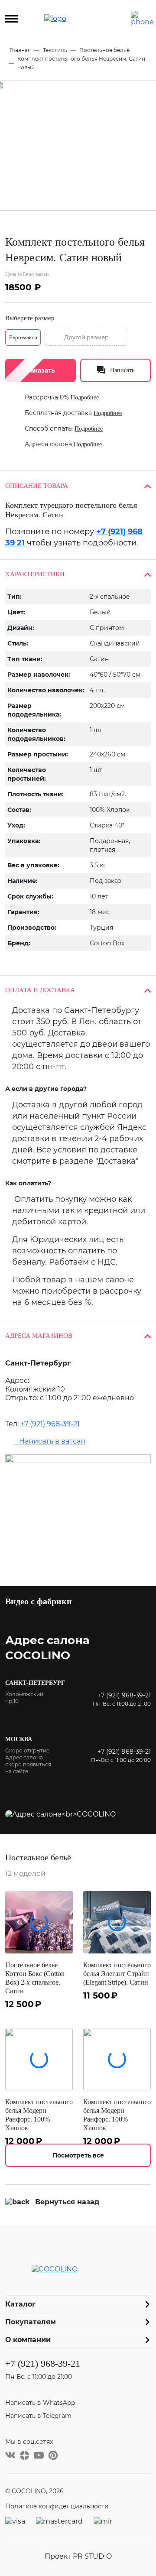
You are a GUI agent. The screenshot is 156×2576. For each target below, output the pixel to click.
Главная (20, 50)
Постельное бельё (104, 50)
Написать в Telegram (38, 2416)
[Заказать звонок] (142, 19)
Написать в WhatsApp (40, 2403)
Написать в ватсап (50, 1441)
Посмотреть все (78, 2155)
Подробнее (85, 397)
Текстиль (55, 50)
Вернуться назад (67, 2202)
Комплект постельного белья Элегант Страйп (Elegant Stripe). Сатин (117, 1974)
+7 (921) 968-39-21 (50, 1424)
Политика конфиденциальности (57, 2506)
